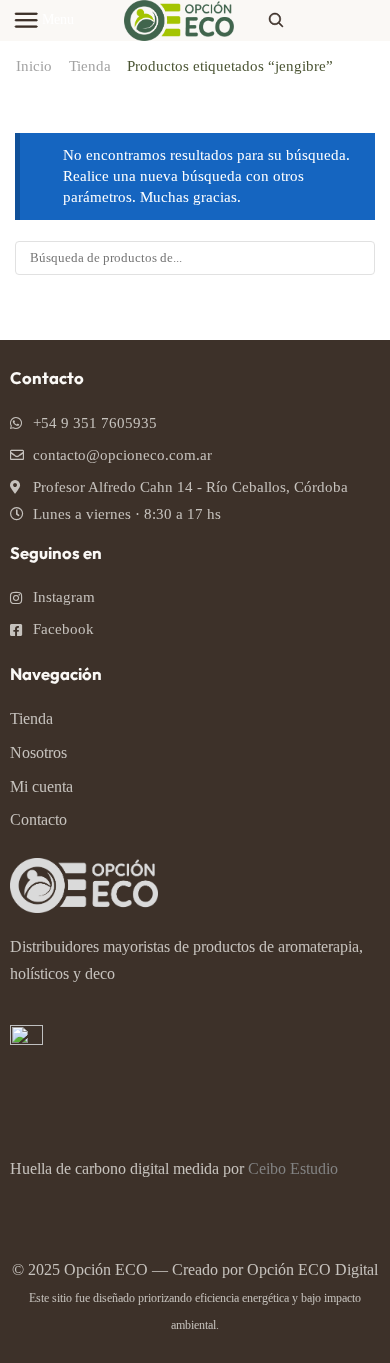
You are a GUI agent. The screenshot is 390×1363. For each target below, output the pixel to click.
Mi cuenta (41, 786)
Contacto (38, 819)
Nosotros (38, 752)
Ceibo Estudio (293, 1168)
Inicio (34, 66)
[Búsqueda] (358, 258)
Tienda (90, 66)
